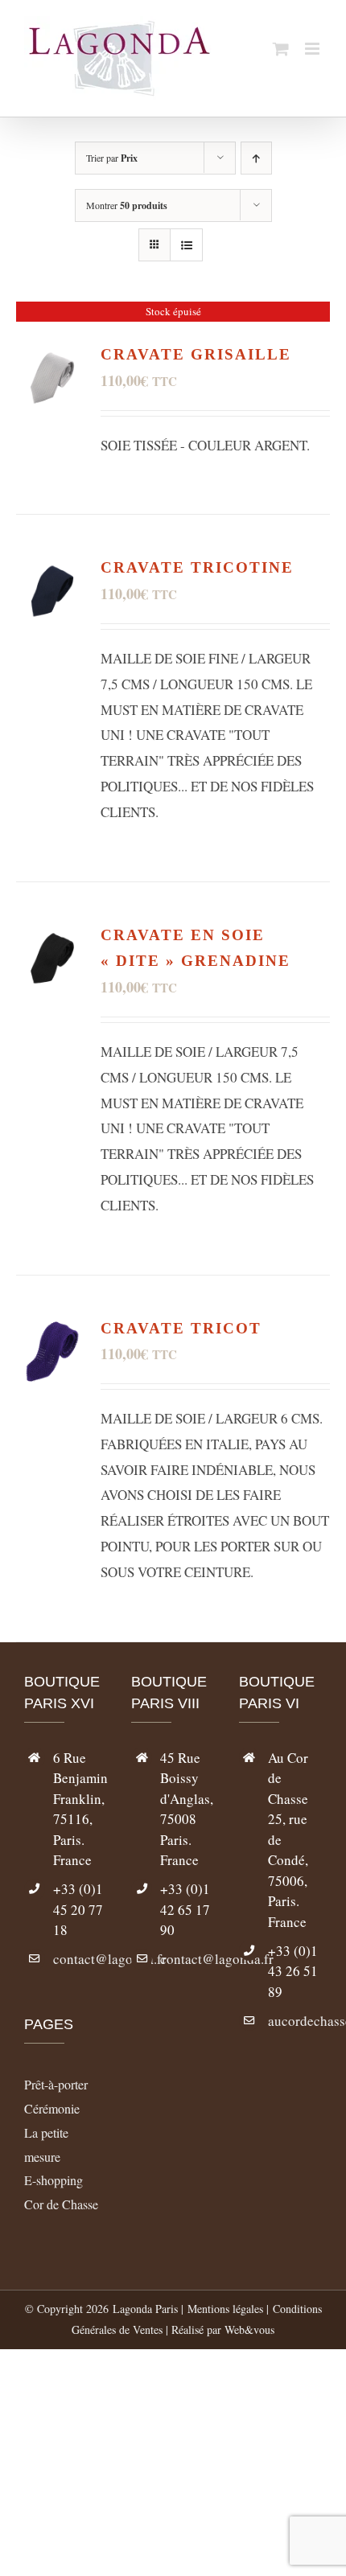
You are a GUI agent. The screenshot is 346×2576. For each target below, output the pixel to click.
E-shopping (54, 2180)
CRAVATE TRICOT (181, 1328)
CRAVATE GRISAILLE (196, 354)
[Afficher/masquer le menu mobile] (313, 49)
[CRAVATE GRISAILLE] (52, 354)
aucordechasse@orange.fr (295, 2021)
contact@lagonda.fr (80, 1959)
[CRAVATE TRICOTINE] (52, 567)
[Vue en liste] (186, 245)
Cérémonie (52, 2108)
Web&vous (249, 2329)
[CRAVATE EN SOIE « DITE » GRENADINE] (52, 935)
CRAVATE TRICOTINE (197, 567)
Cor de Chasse (61, 2204)
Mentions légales (225, 2309)
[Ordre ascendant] (256, 158)
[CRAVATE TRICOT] (52, 1328)
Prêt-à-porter (56, 2084)
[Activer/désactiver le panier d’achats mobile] (281, 49)
